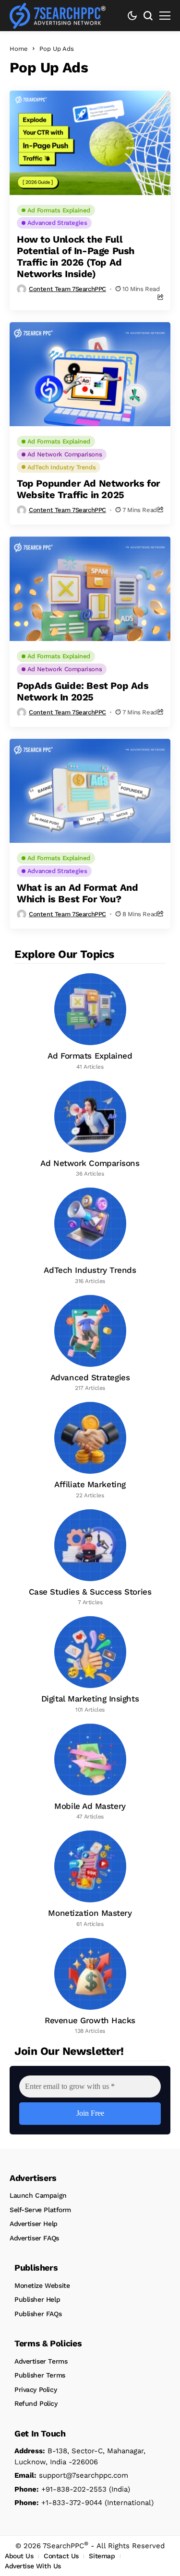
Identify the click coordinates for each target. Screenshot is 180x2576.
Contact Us (61, 2556)
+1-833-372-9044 (58, 2503)
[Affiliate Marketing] (90, 1451)
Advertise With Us (33, 2566)
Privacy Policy (36, 2390)
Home (19, 49)
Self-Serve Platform (40, 2210)
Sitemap (102, 2556)
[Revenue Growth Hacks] (90, 1987)
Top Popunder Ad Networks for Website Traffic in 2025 (89, 489)
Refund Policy (36, 2403)
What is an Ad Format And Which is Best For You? (77, 893)
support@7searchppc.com (71, 2475)
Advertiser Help (34, 2224)
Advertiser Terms (41, 2361)
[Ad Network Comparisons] (90, 1130)
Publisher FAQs (38, 2314)
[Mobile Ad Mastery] (90, 1772)
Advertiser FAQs (34, 2238)
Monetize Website (42, 2285)
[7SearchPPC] (58, 16)
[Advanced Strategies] (90, 1344)
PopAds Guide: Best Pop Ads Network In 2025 (83, 691)
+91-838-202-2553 (60, 2489)
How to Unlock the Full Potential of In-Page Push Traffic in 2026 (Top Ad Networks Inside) (76, 256)
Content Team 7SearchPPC (67, 289)
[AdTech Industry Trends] (90, 1236)
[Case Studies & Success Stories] (90, 1558)
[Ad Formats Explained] (90, 1022)
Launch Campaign (38, 2195)
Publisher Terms (40, 2375)
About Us (19, 2556)
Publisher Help (37, 2299)
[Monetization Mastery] (90, 1879)
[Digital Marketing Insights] (90, 1665)
